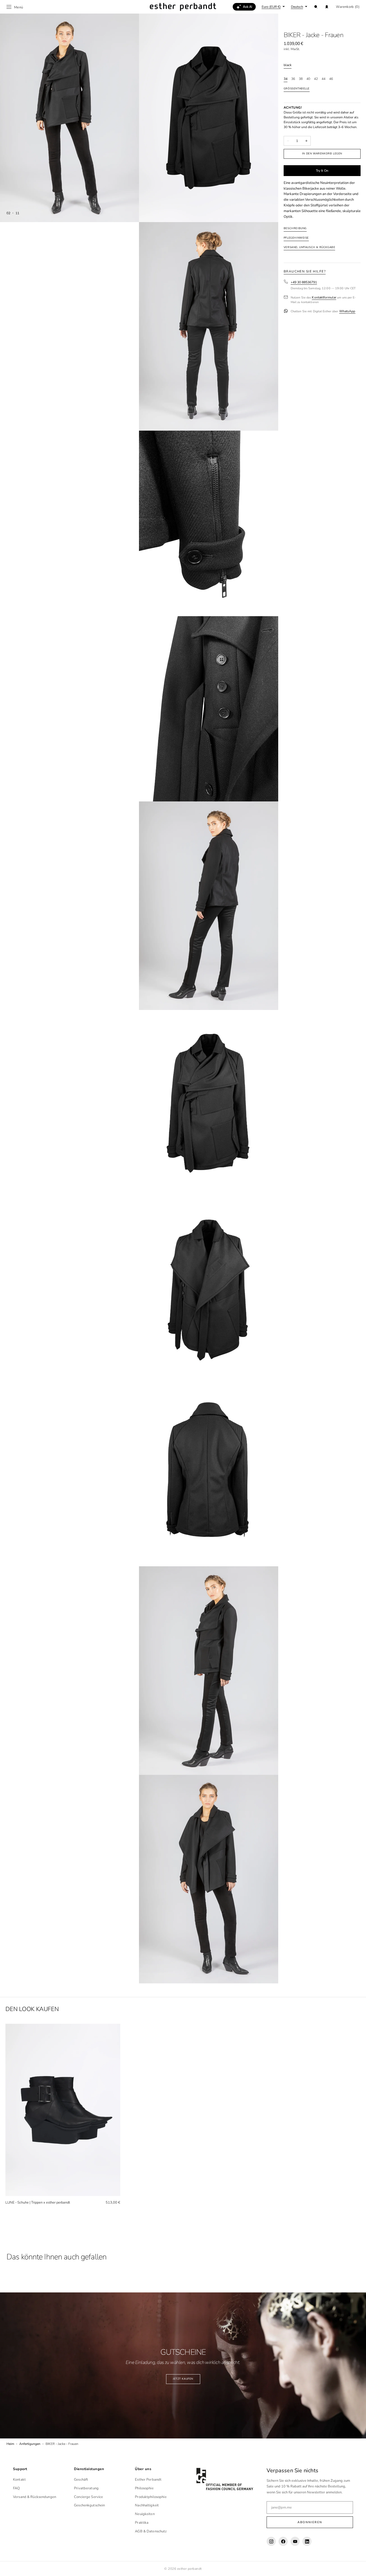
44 (323, 79)
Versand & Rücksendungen (35, 2497)
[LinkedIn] (307, 2541)
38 (301, 79)
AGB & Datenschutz (151, 2531)
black (288, 65)
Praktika (142, 2523)
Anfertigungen (30, 2444)
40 (308, 79)
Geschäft (81, 2480)
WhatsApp (347, 312)
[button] (316, 7)
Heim (10, 2444)
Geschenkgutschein (89, 2505)
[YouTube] (295, 2541)
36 (293, 79)
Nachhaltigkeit (147, 2505)
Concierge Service (88, 2497)
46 (331, 79)
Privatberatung (86, 2488)
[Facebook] (283, 2541)
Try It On (322, 171)
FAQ (16, 2488)
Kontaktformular (324, 298)
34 (286, 79)
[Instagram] (271, 2541)
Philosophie (144, 2488)
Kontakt (19, 2480)
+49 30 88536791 (304, 282)
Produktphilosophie (151, 2497)
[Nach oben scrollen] (358, 2568)
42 (316, 79)
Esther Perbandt (148, 2480)
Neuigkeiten (145, 2514)
